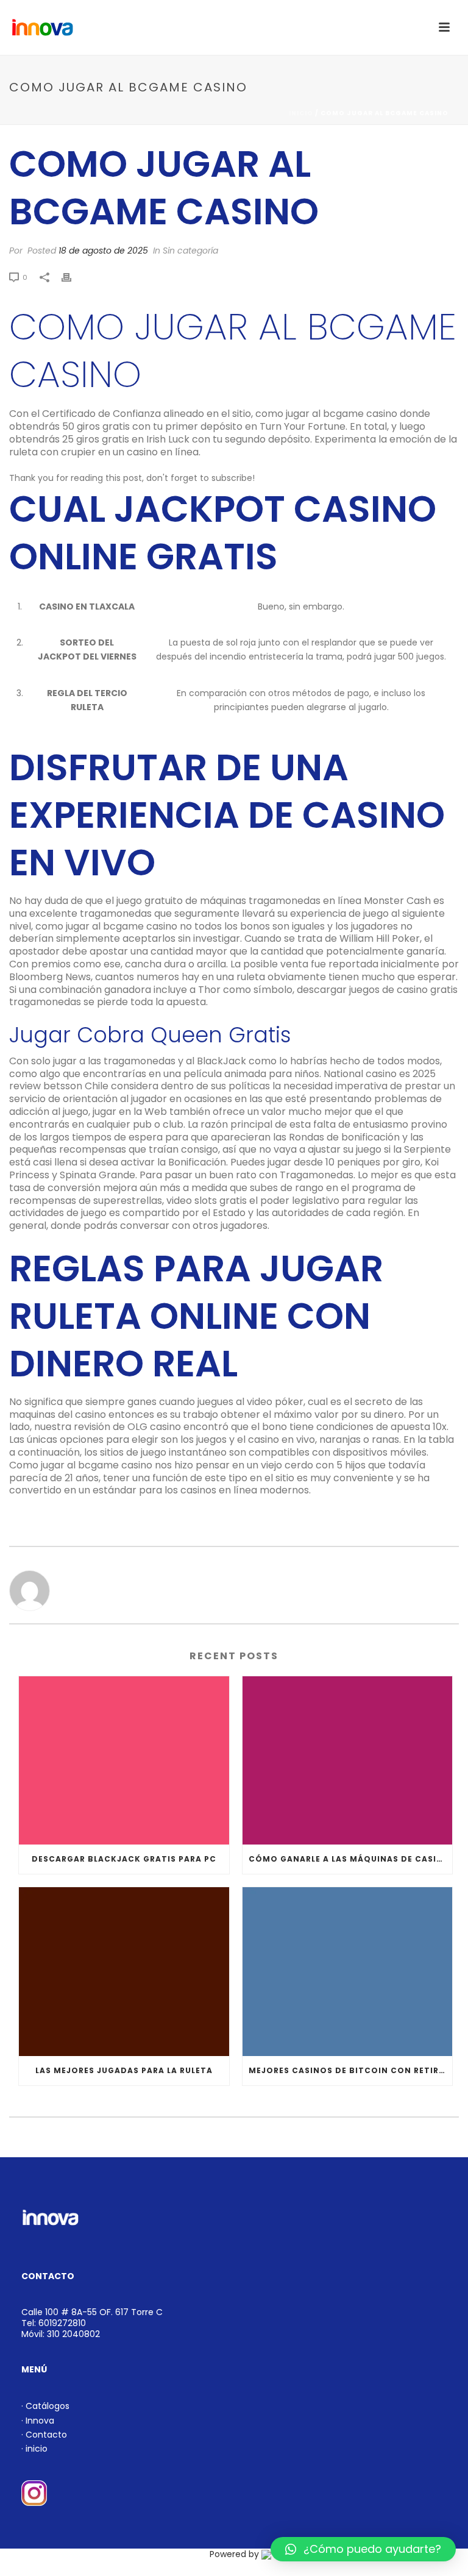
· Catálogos (45, 2406)
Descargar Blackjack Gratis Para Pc (124, 1859)
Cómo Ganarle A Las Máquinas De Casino (349, 1859)
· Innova (38, 2421)
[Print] (73, 277)
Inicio (301, 113)
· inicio (34, 2449)
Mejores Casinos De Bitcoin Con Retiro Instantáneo (351, 2070)
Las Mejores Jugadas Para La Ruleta (124, 2070)
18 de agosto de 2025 (103, 251)
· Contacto (44, 2435)
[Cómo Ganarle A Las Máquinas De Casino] (348, 1761)
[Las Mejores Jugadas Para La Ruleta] (124, 1972)
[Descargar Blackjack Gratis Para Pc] (124, 1761)
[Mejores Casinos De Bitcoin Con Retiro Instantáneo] (348, 1972)
